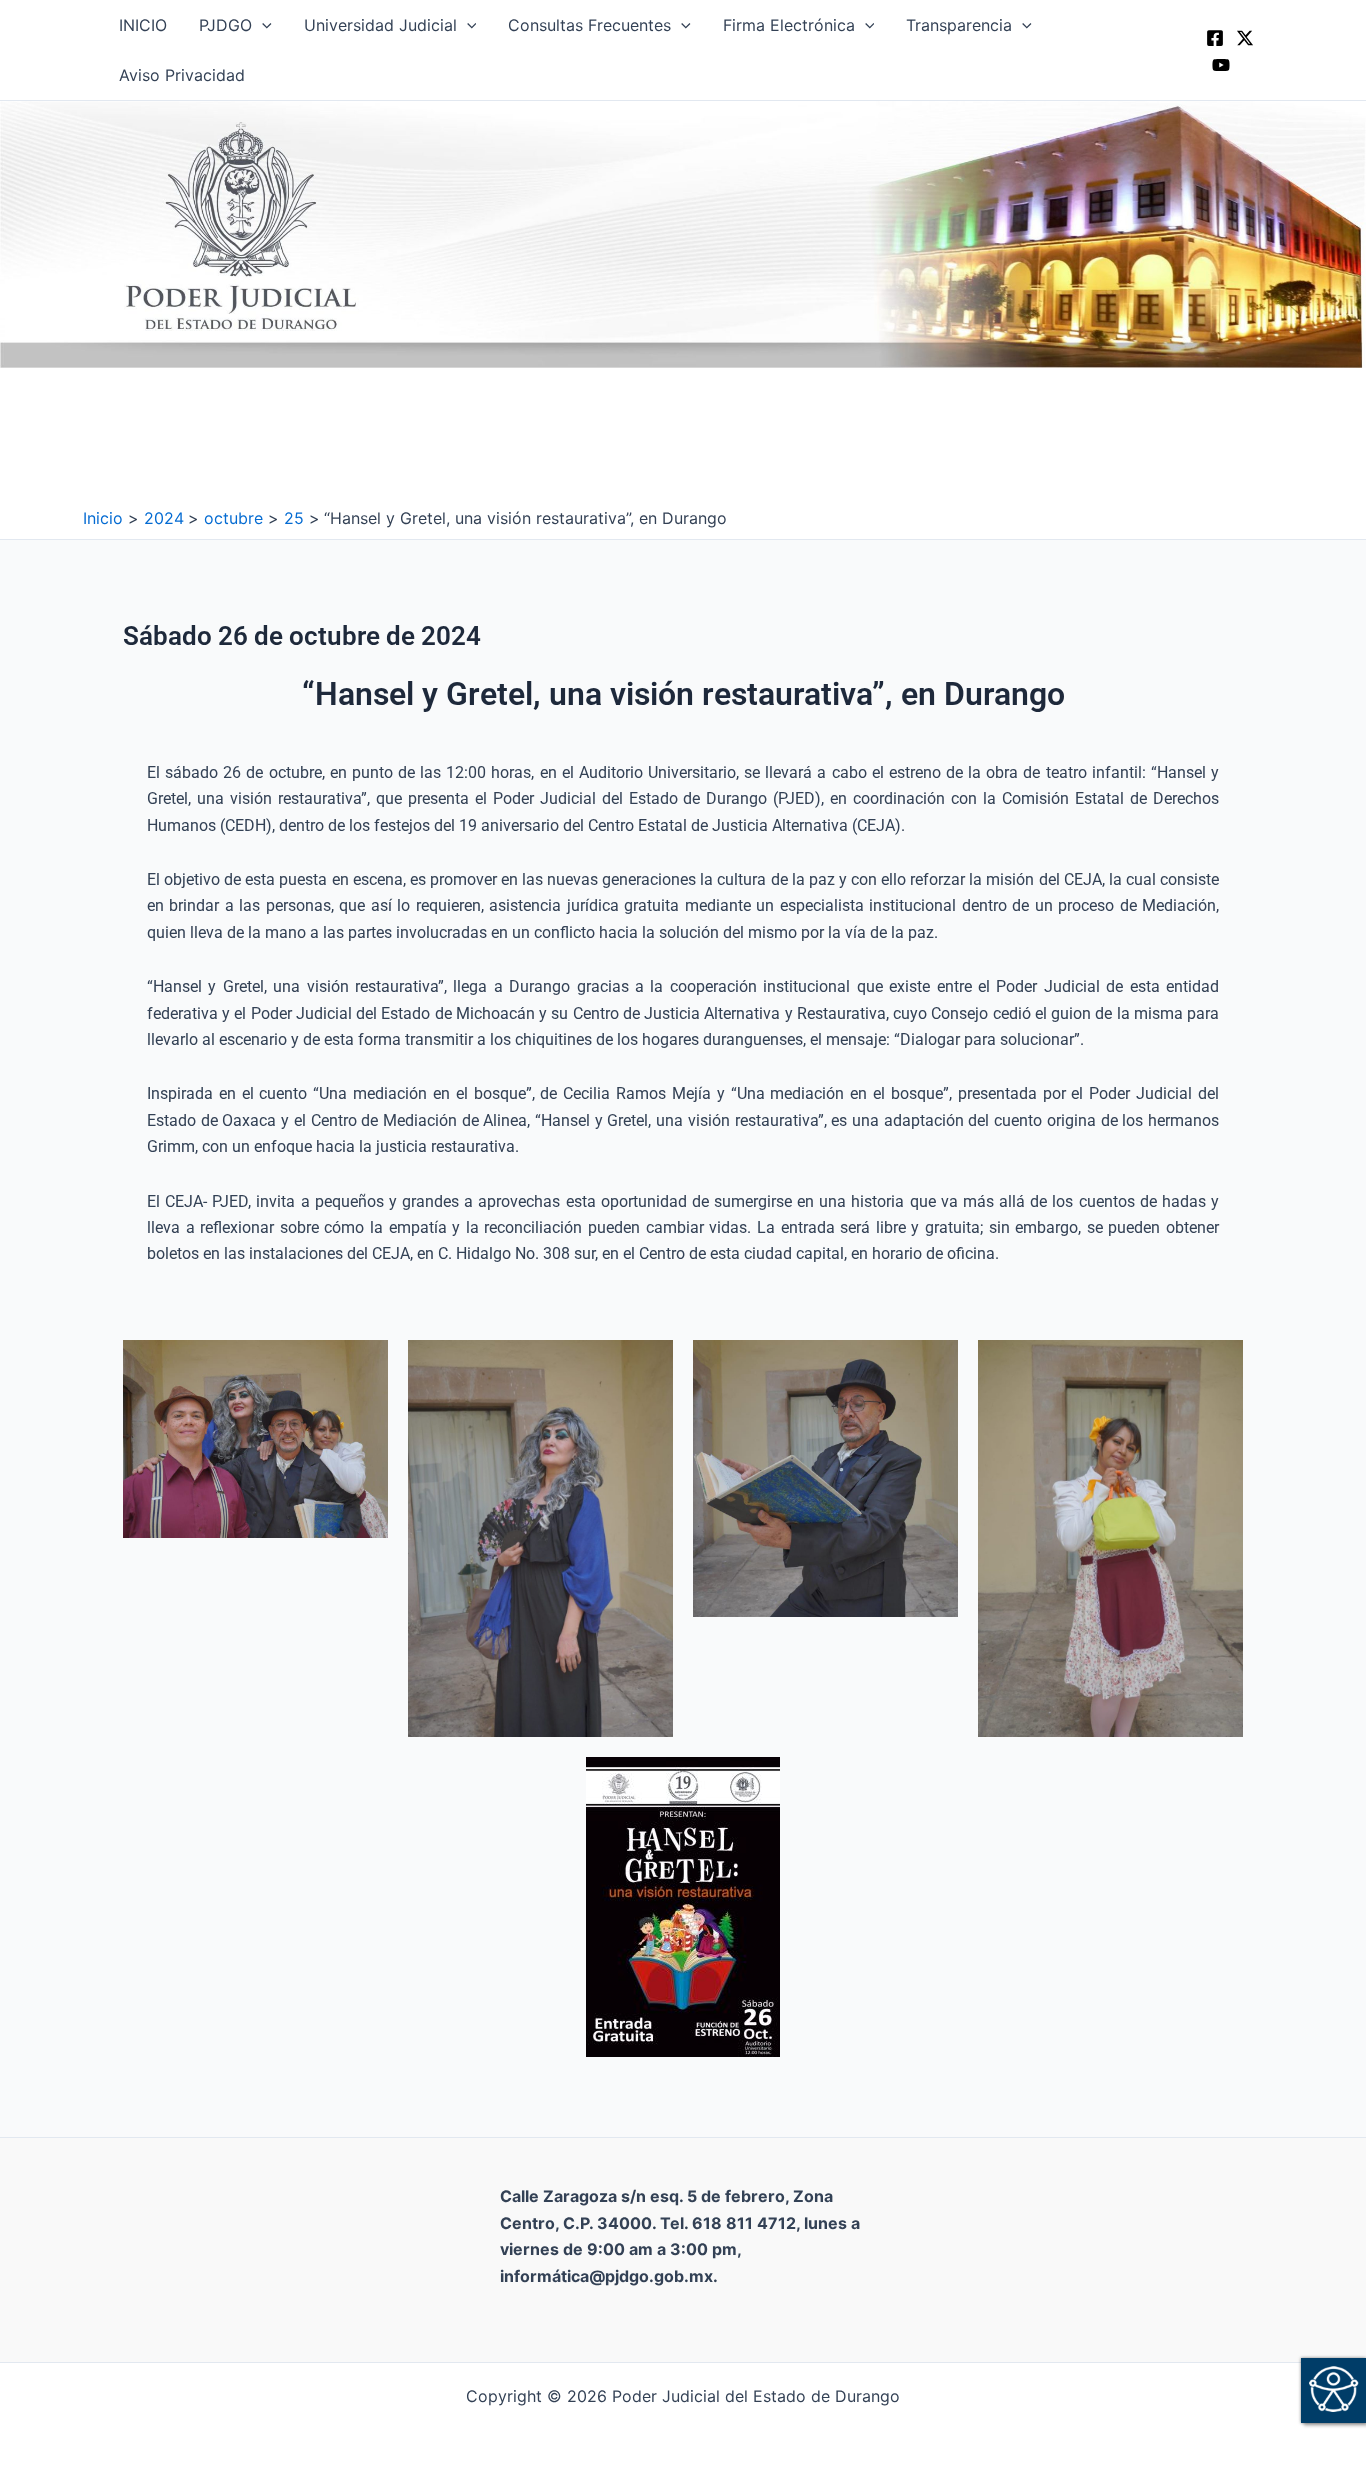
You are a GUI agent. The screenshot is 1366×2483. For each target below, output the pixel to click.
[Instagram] (1221, 65)
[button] (262, 25)
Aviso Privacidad (182, 75)
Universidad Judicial (380, 25)
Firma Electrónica (789, 25)
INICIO (143, 25)
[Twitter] (1245, 38)
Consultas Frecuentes (589, 25)
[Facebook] (1215, 38)
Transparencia (959, 25)
